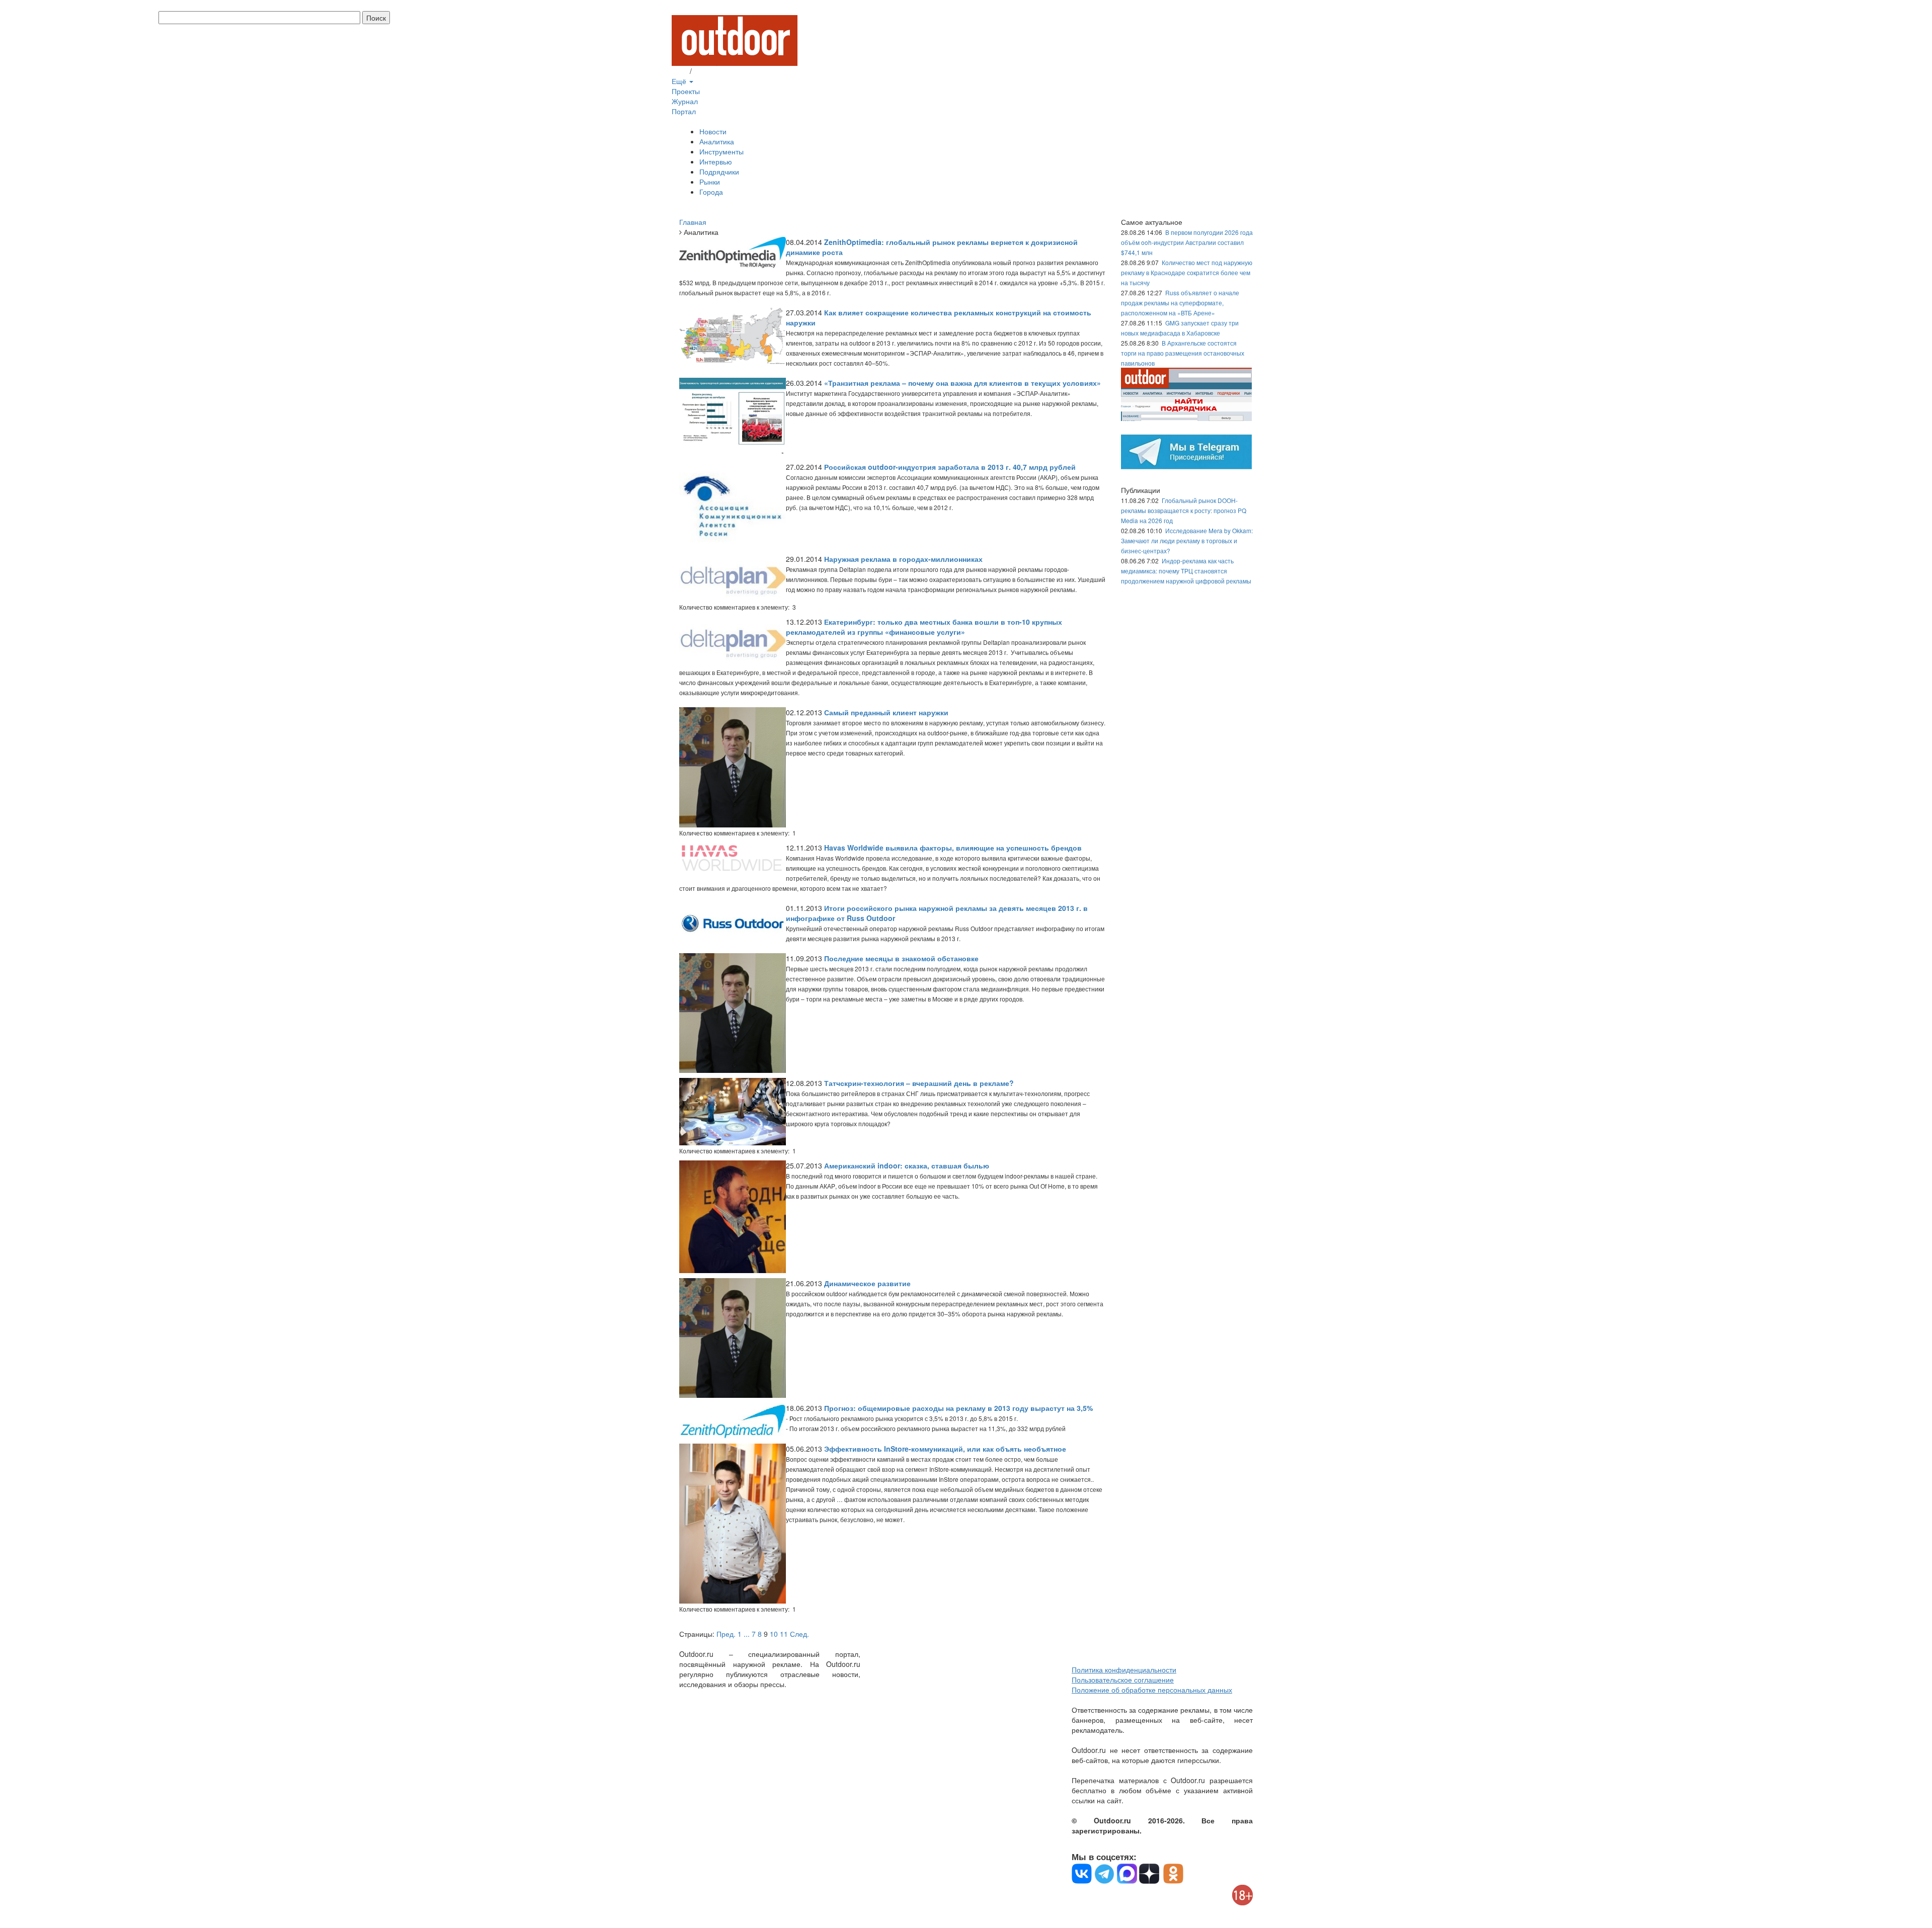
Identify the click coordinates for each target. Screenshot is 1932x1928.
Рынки (710, 182)
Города (711, 192)
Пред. (726, 1634)
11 (784, 1634)
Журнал (685, 101)
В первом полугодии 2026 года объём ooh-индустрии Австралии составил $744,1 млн (1187, 242)
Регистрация (714, 71)
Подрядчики (719, 172)
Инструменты (721, 151)
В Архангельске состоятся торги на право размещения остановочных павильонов (1183, 353)
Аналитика (717, 141)
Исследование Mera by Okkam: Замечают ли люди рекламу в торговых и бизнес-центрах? (1187, 540)
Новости (713, 131)
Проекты (686, 91)
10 (774, 1634)
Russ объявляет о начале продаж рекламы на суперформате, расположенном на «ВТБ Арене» (1180, 303)
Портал (684, 111)
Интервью (716, 161)
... (747, 1634)
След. (799, 1634)
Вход (680, 71)
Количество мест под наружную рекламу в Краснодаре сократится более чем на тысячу (1187, 272)
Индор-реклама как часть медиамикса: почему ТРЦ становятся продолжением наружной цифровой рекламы (1186, 571)
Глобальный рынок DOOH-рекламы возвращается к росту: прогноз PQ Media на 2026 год (1184, 510)
